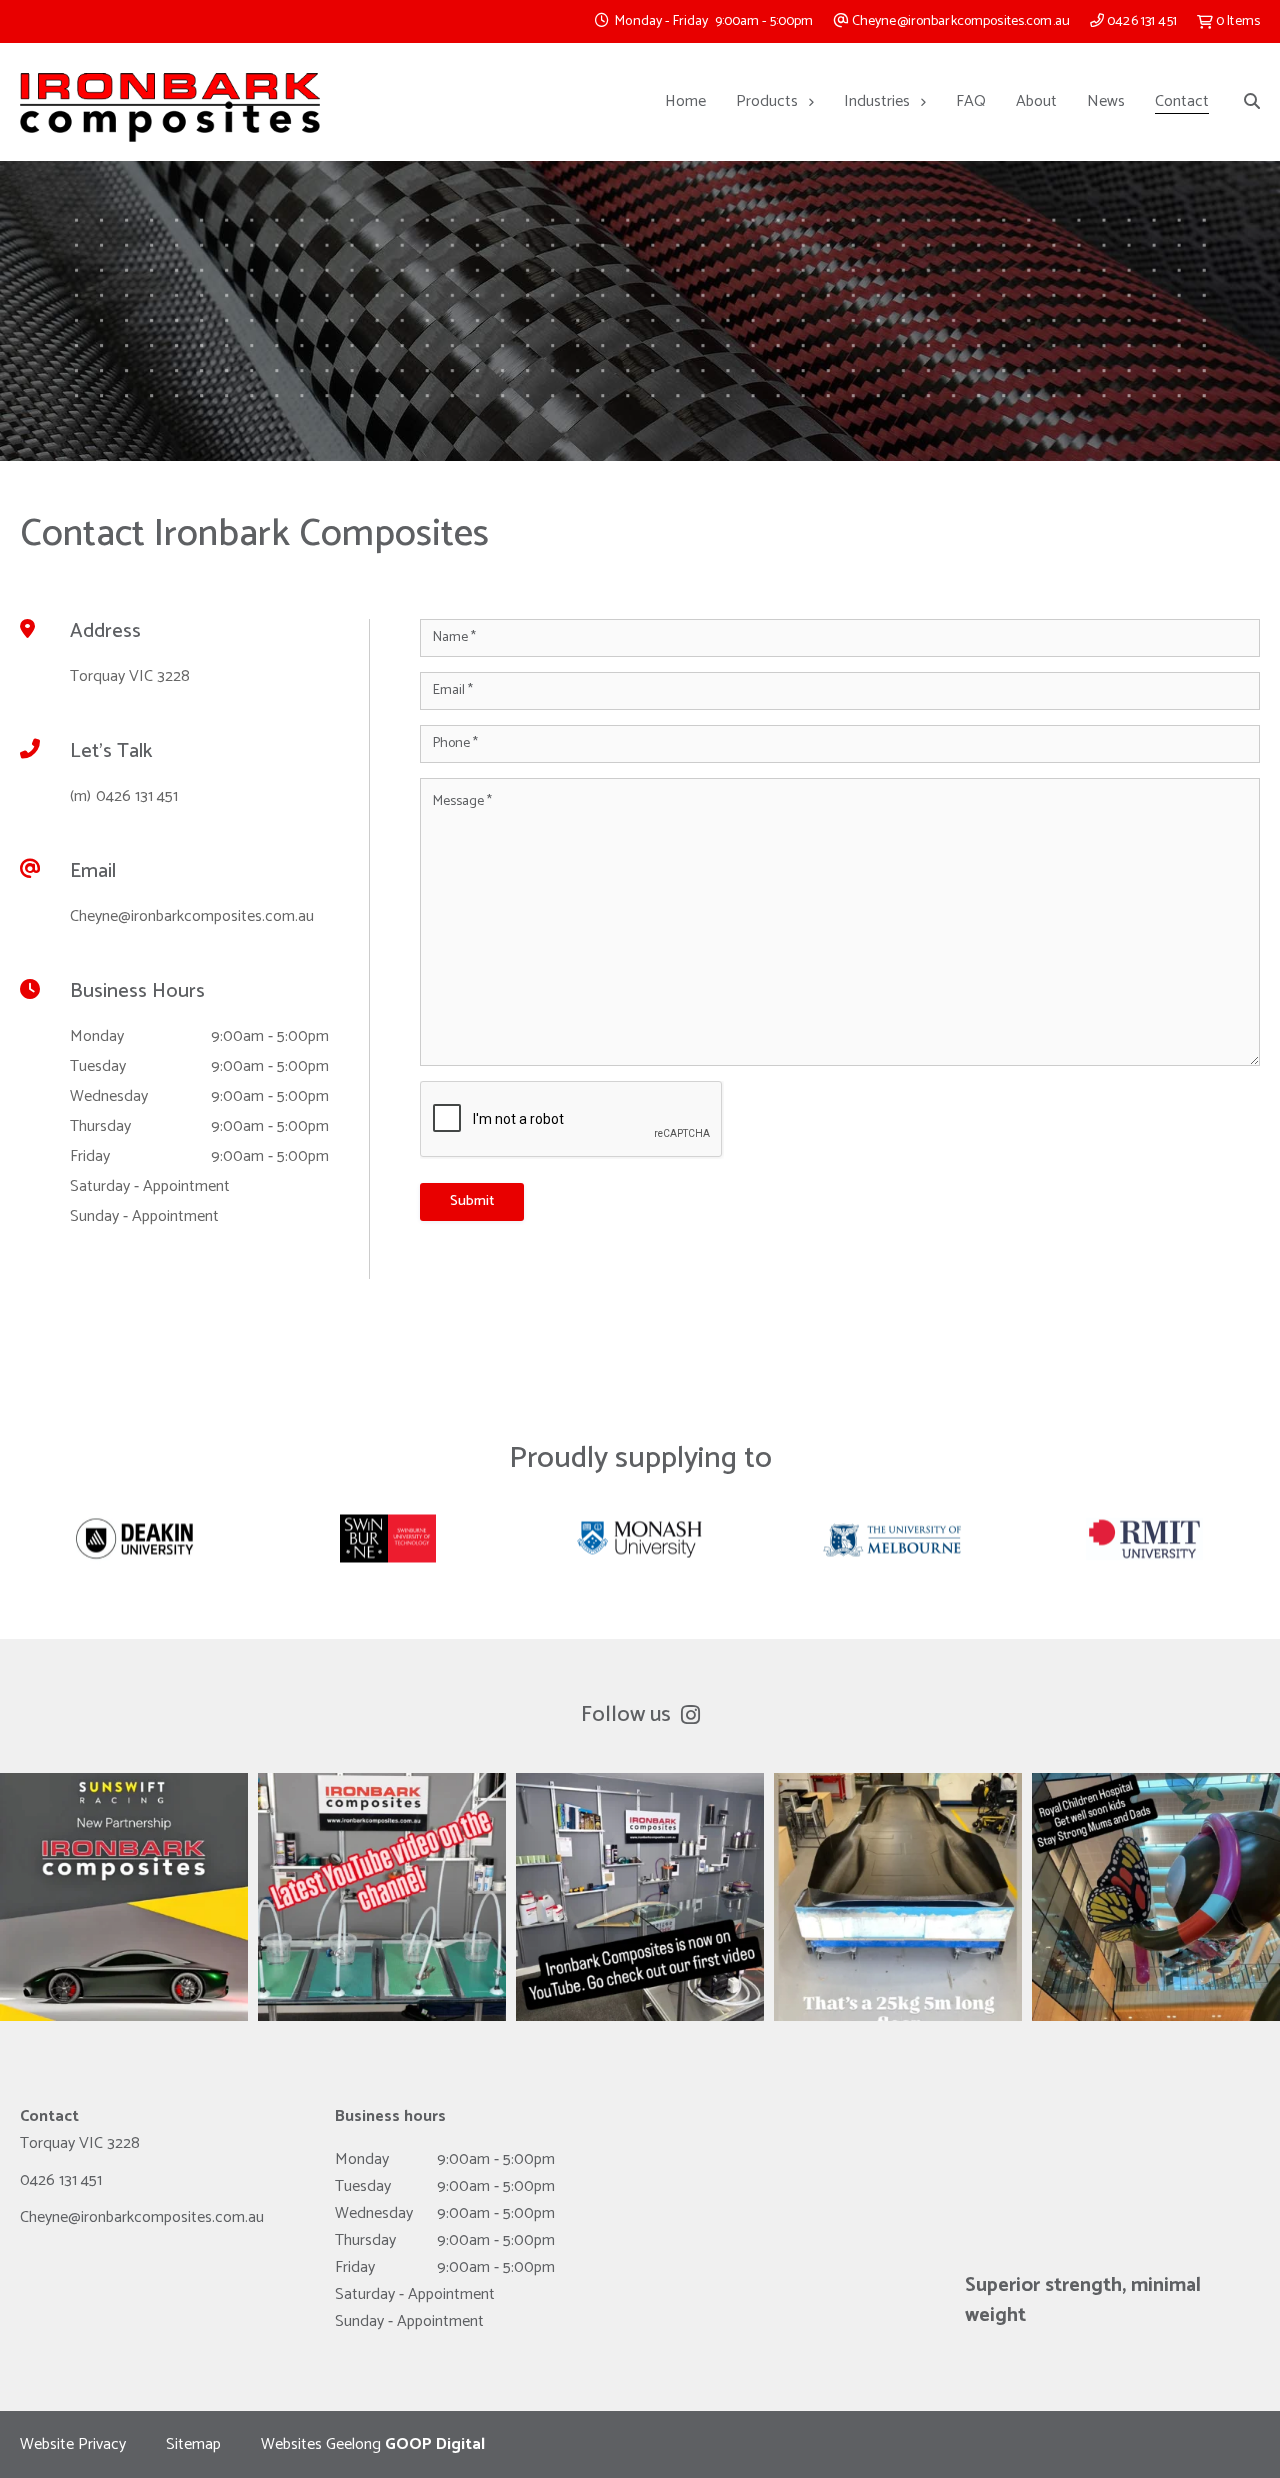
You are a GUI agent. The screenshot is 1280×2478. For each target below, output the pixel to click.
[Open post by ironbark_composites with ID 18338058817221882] (382, 1897)
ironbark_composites (123, 1791)
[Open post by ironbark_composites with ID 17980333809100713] (124, 1897)
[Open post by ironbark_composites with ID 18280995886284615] (1156, 1897)
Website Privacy (73, 2444)
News (1106, 102)
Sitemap (193, 2444)
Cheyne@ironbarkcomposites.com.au (959, 21)
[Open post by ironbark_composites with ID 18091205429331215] (640, 1897)
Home (685, 102)
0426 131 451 (1140, 21)
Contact (1182, 102)
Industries (877, 102)
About (1036, 102)
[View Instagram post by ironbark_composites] (228, 1996)
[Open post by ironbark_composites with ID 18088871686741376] (898, 1897)
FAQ (971, 102)
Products (767, 102)
